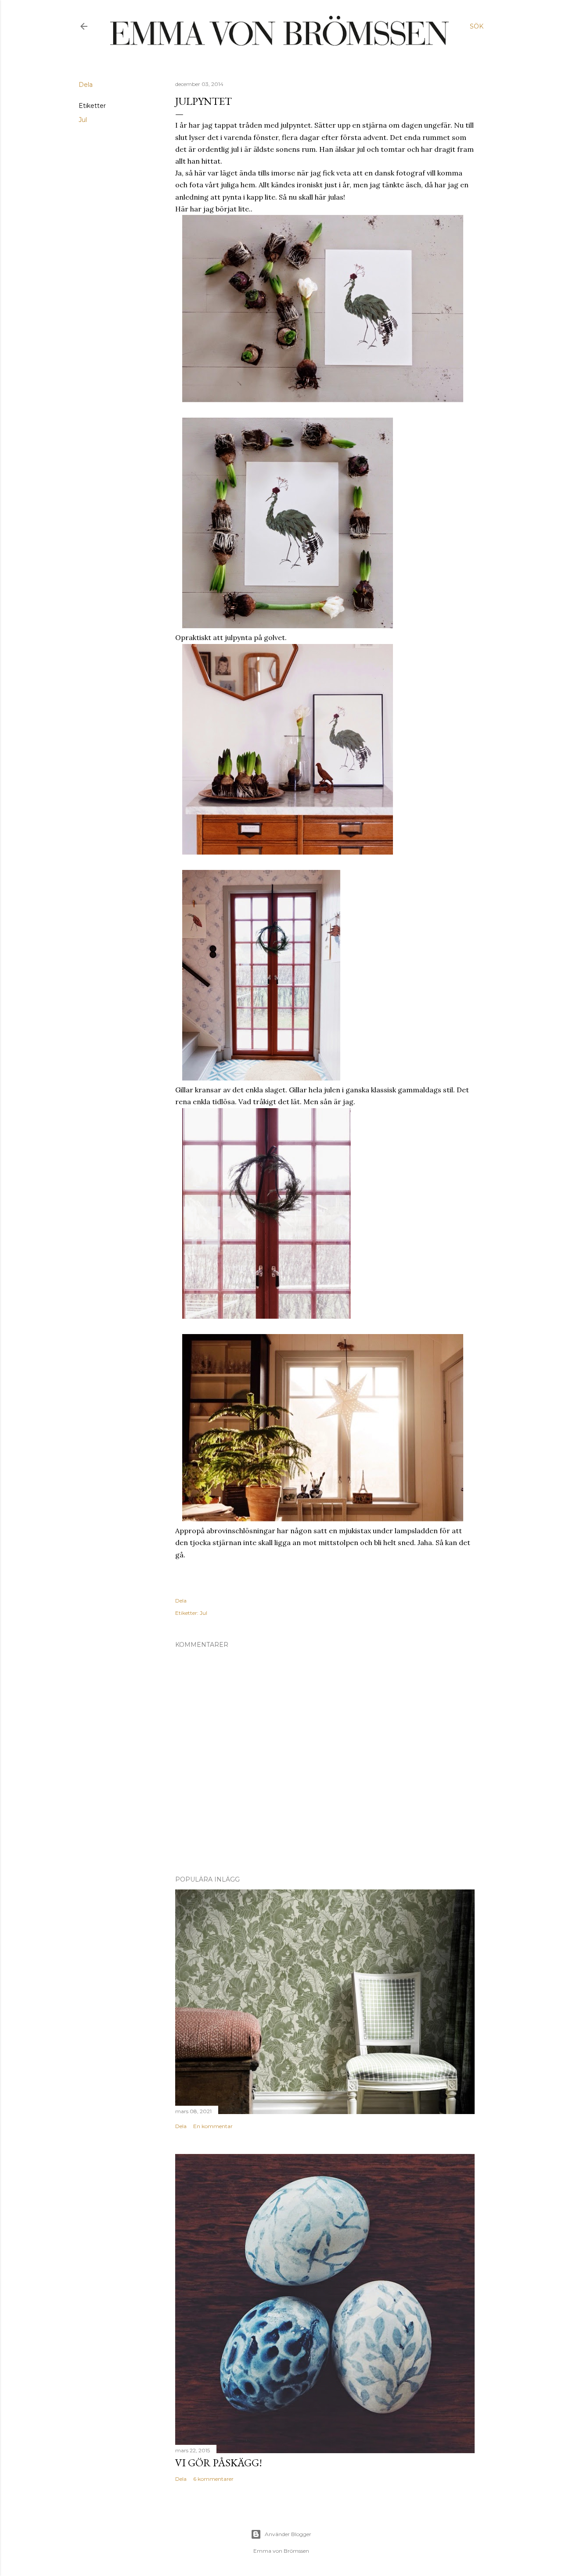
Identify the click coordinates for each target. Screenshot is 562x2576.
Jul (83, 120)
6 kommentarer (213, 2479)
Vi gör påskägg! (219, 2463)
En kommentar (213, 2126)
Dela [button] (86, 85)
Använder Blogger (288, 2534)
